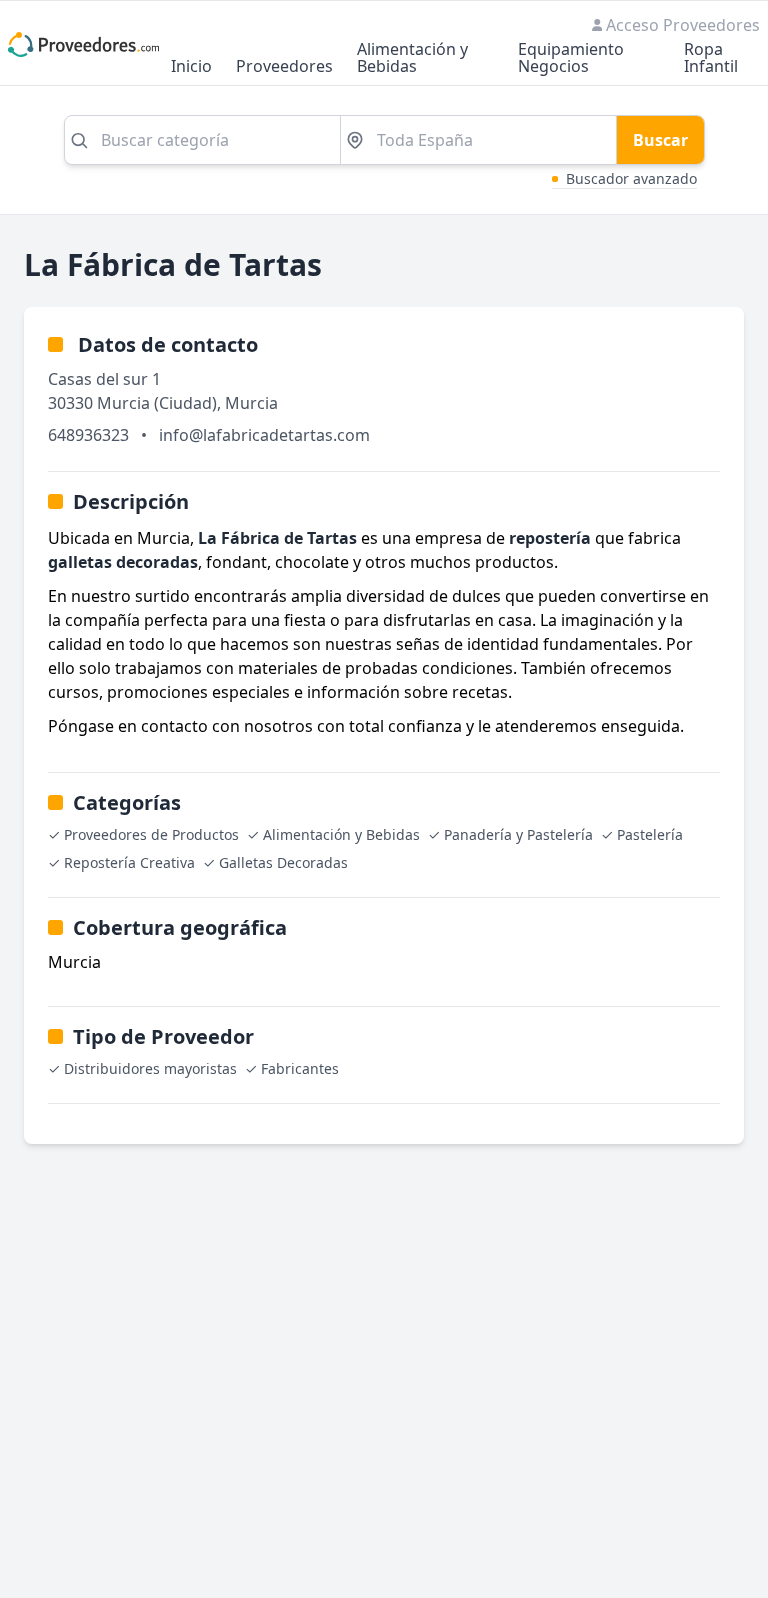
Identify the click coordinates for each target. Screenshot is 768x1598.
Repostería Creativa (129, 862)
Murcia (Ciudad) (157, 403)
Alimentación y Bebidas (412, 59)
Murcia (251, 403)
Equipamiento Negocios (571, 59)
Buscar (660, 140)
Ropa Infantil (711, 59)
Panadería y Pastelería (518, 834)
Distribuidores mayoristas (150, 1068)
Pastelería (650, 834)
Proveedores (284, 67)
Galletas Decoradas (283, 862)
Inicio (191, 67)
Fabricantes (300, 1068)
